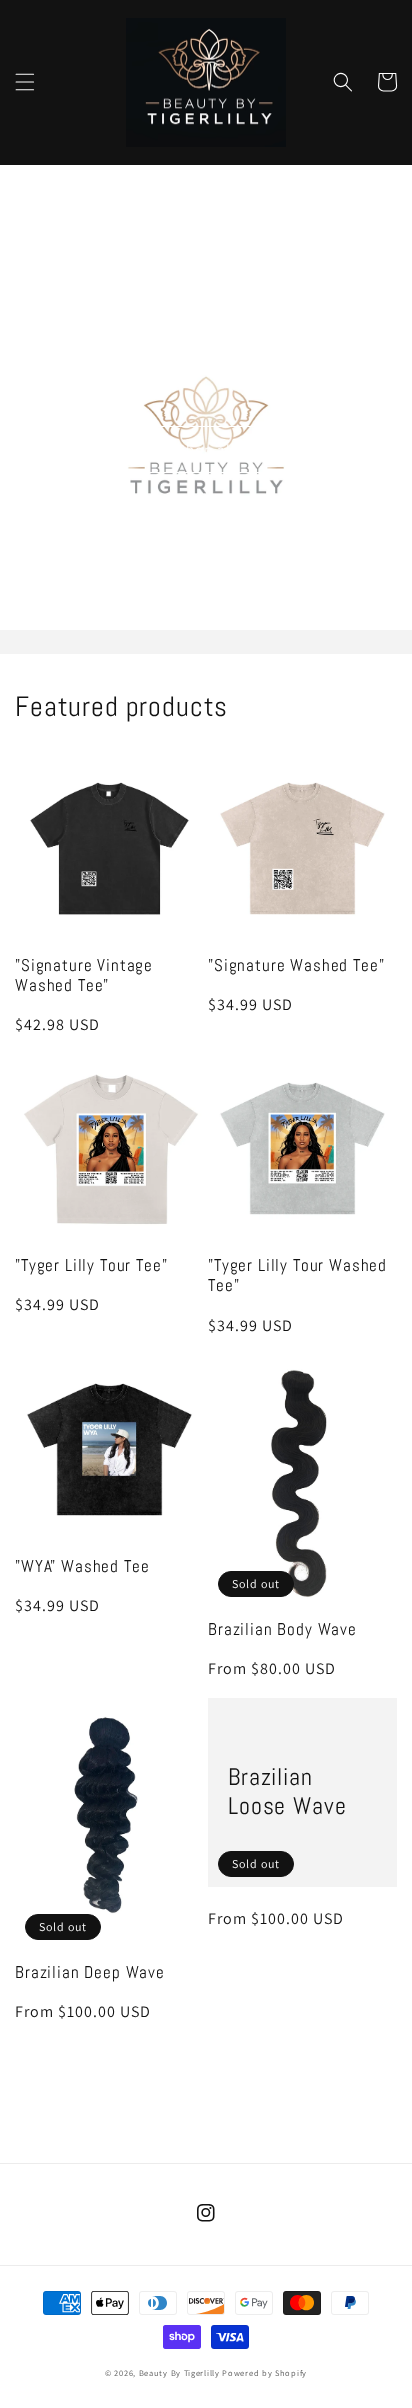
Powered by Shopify (264, 2372)
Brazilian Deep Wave (90, 1973)
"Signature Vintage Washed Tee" (84, 976)
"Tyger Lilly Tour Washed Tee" (297, 1276)
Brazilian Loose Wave (287, 1792)
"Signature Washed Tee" (296, 966)
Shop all (206, 449)
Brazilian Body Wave (282, 1630)
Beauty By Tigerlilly (179, 2372)
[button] (25, 82)
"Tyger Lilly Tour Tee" (91, 1266)
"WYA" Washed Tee (82, 1567)
